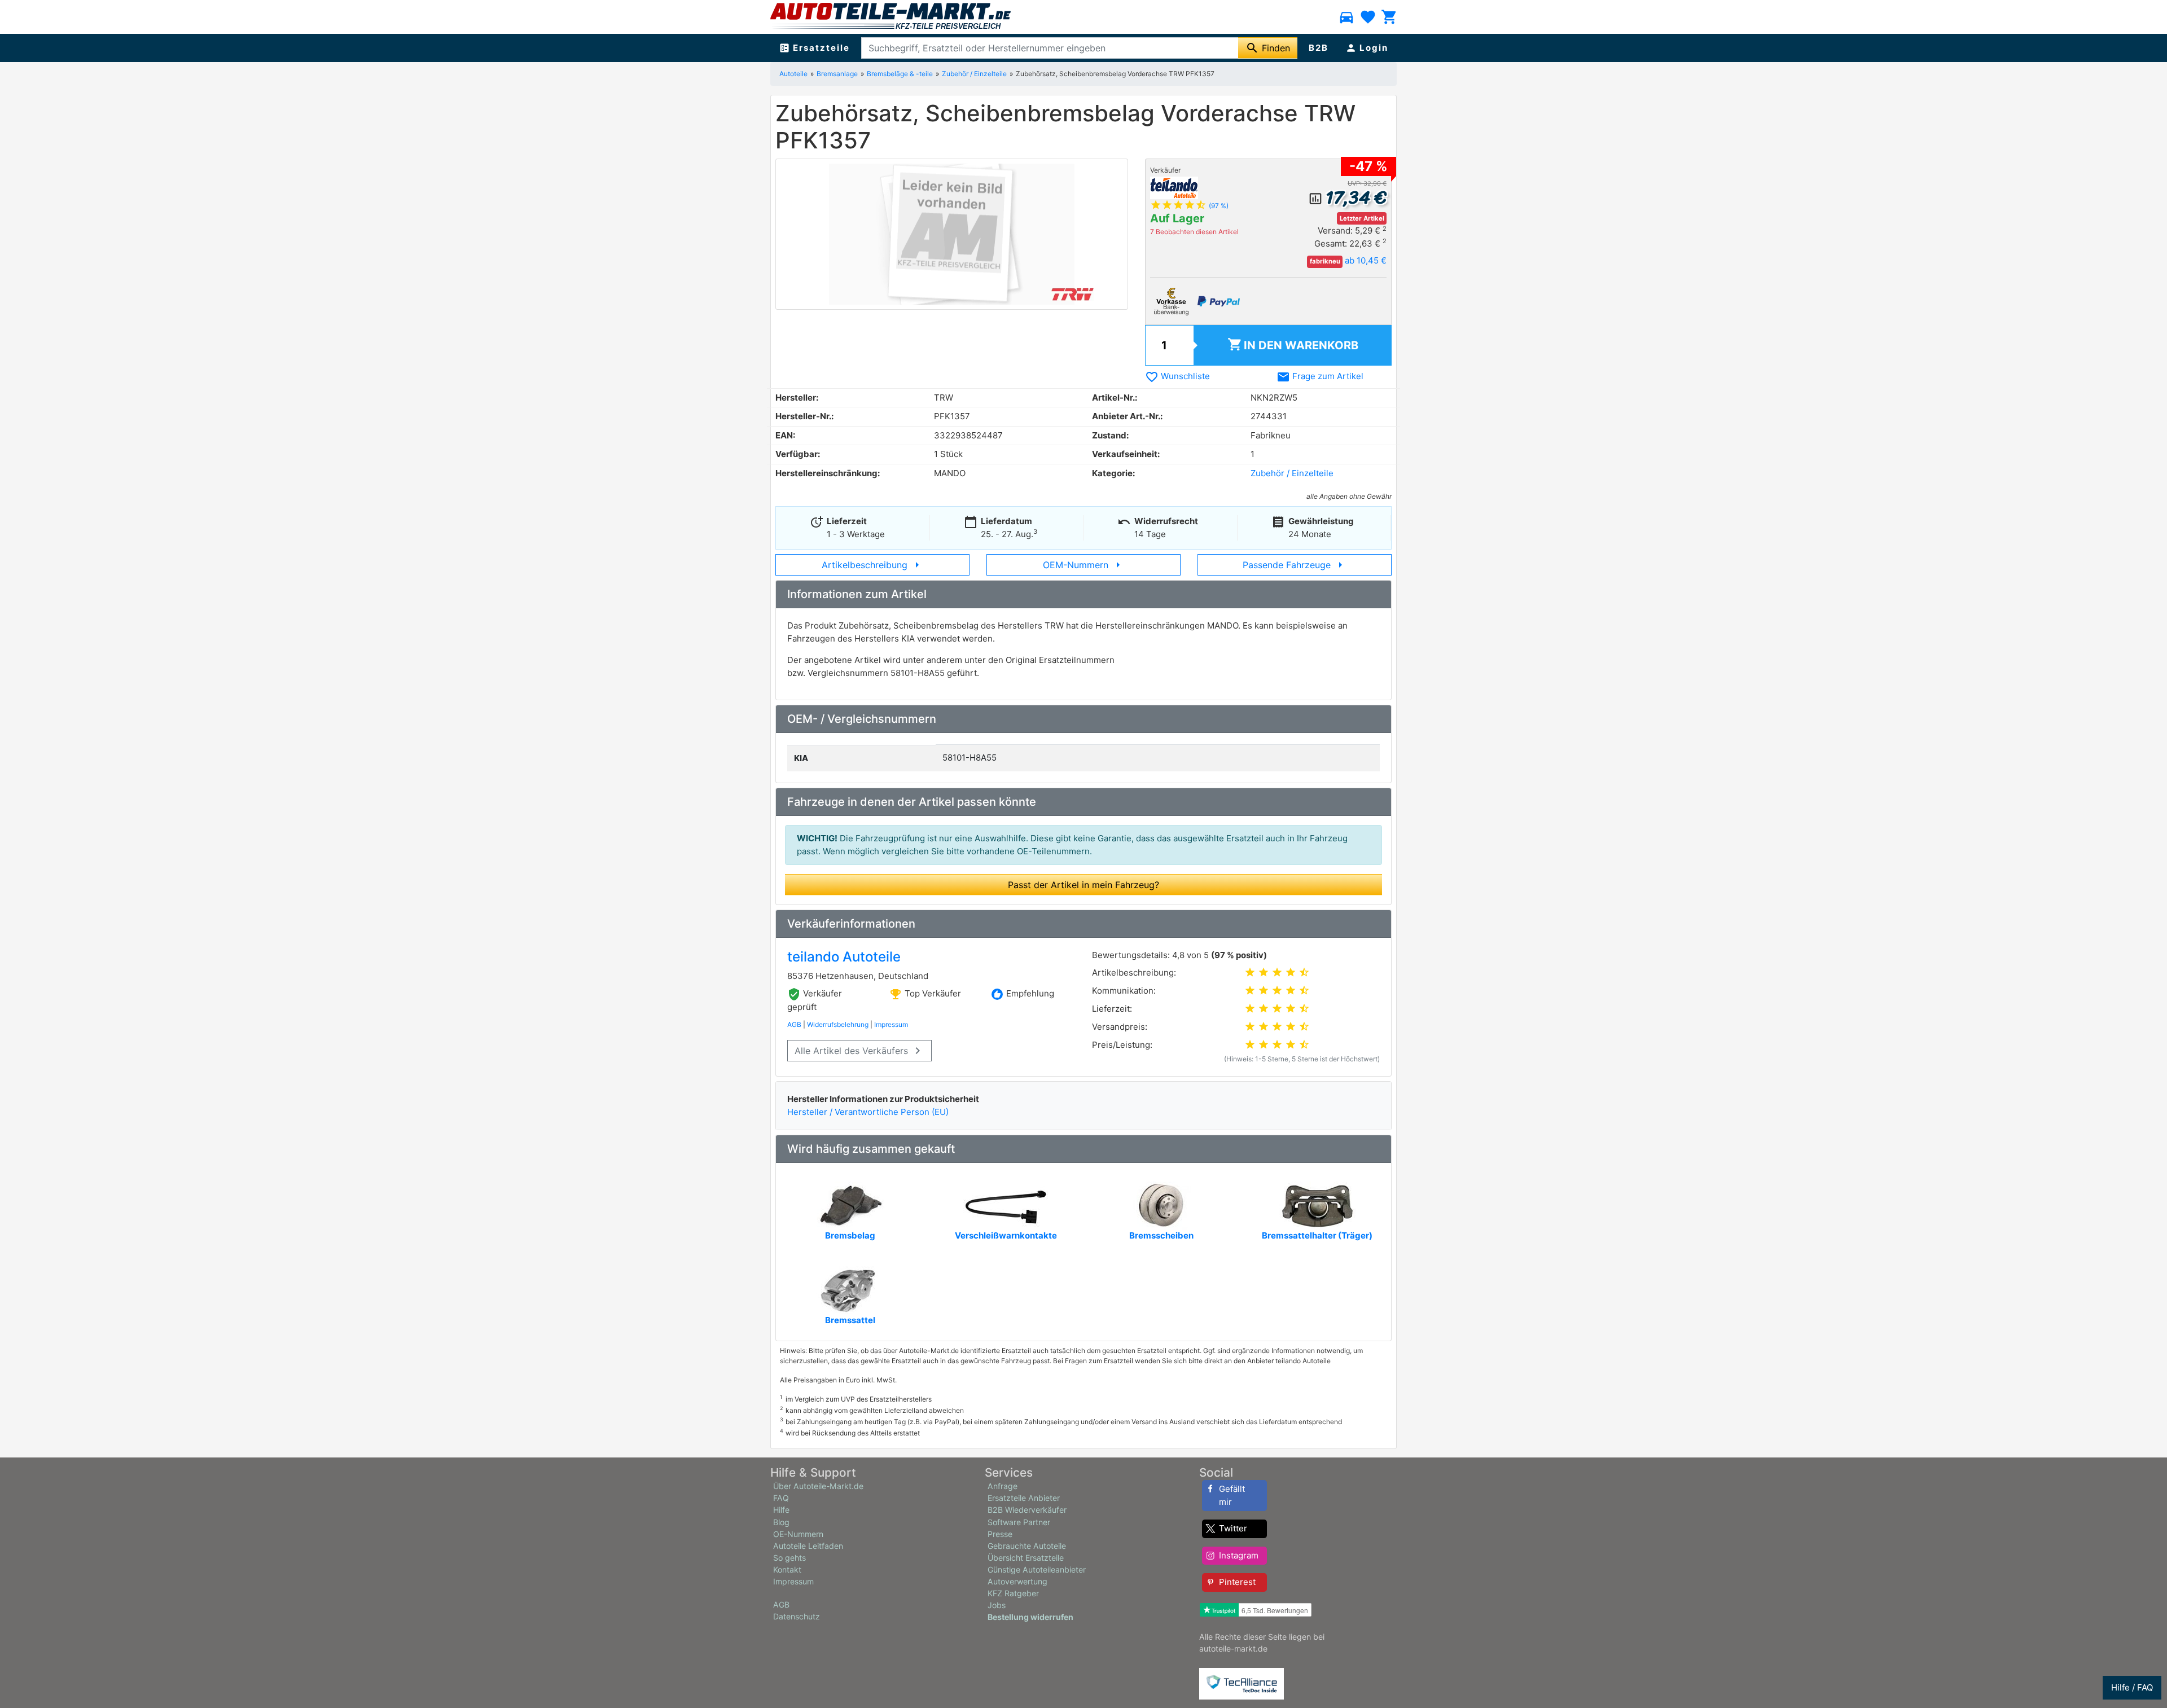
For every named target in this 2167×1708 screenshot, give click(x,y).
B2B (1319, 48)
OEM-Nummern (1084, 565)
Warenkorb (1293, 344)
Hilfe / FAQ (2132, 1687)
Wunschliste (1177, 376)
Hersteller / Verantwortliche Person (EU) (868, 1112)
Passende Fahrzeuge (1295, 565)
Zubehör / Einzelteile (1292, 473)
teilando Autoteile (844, 957)
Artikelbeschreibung (873, 565)
